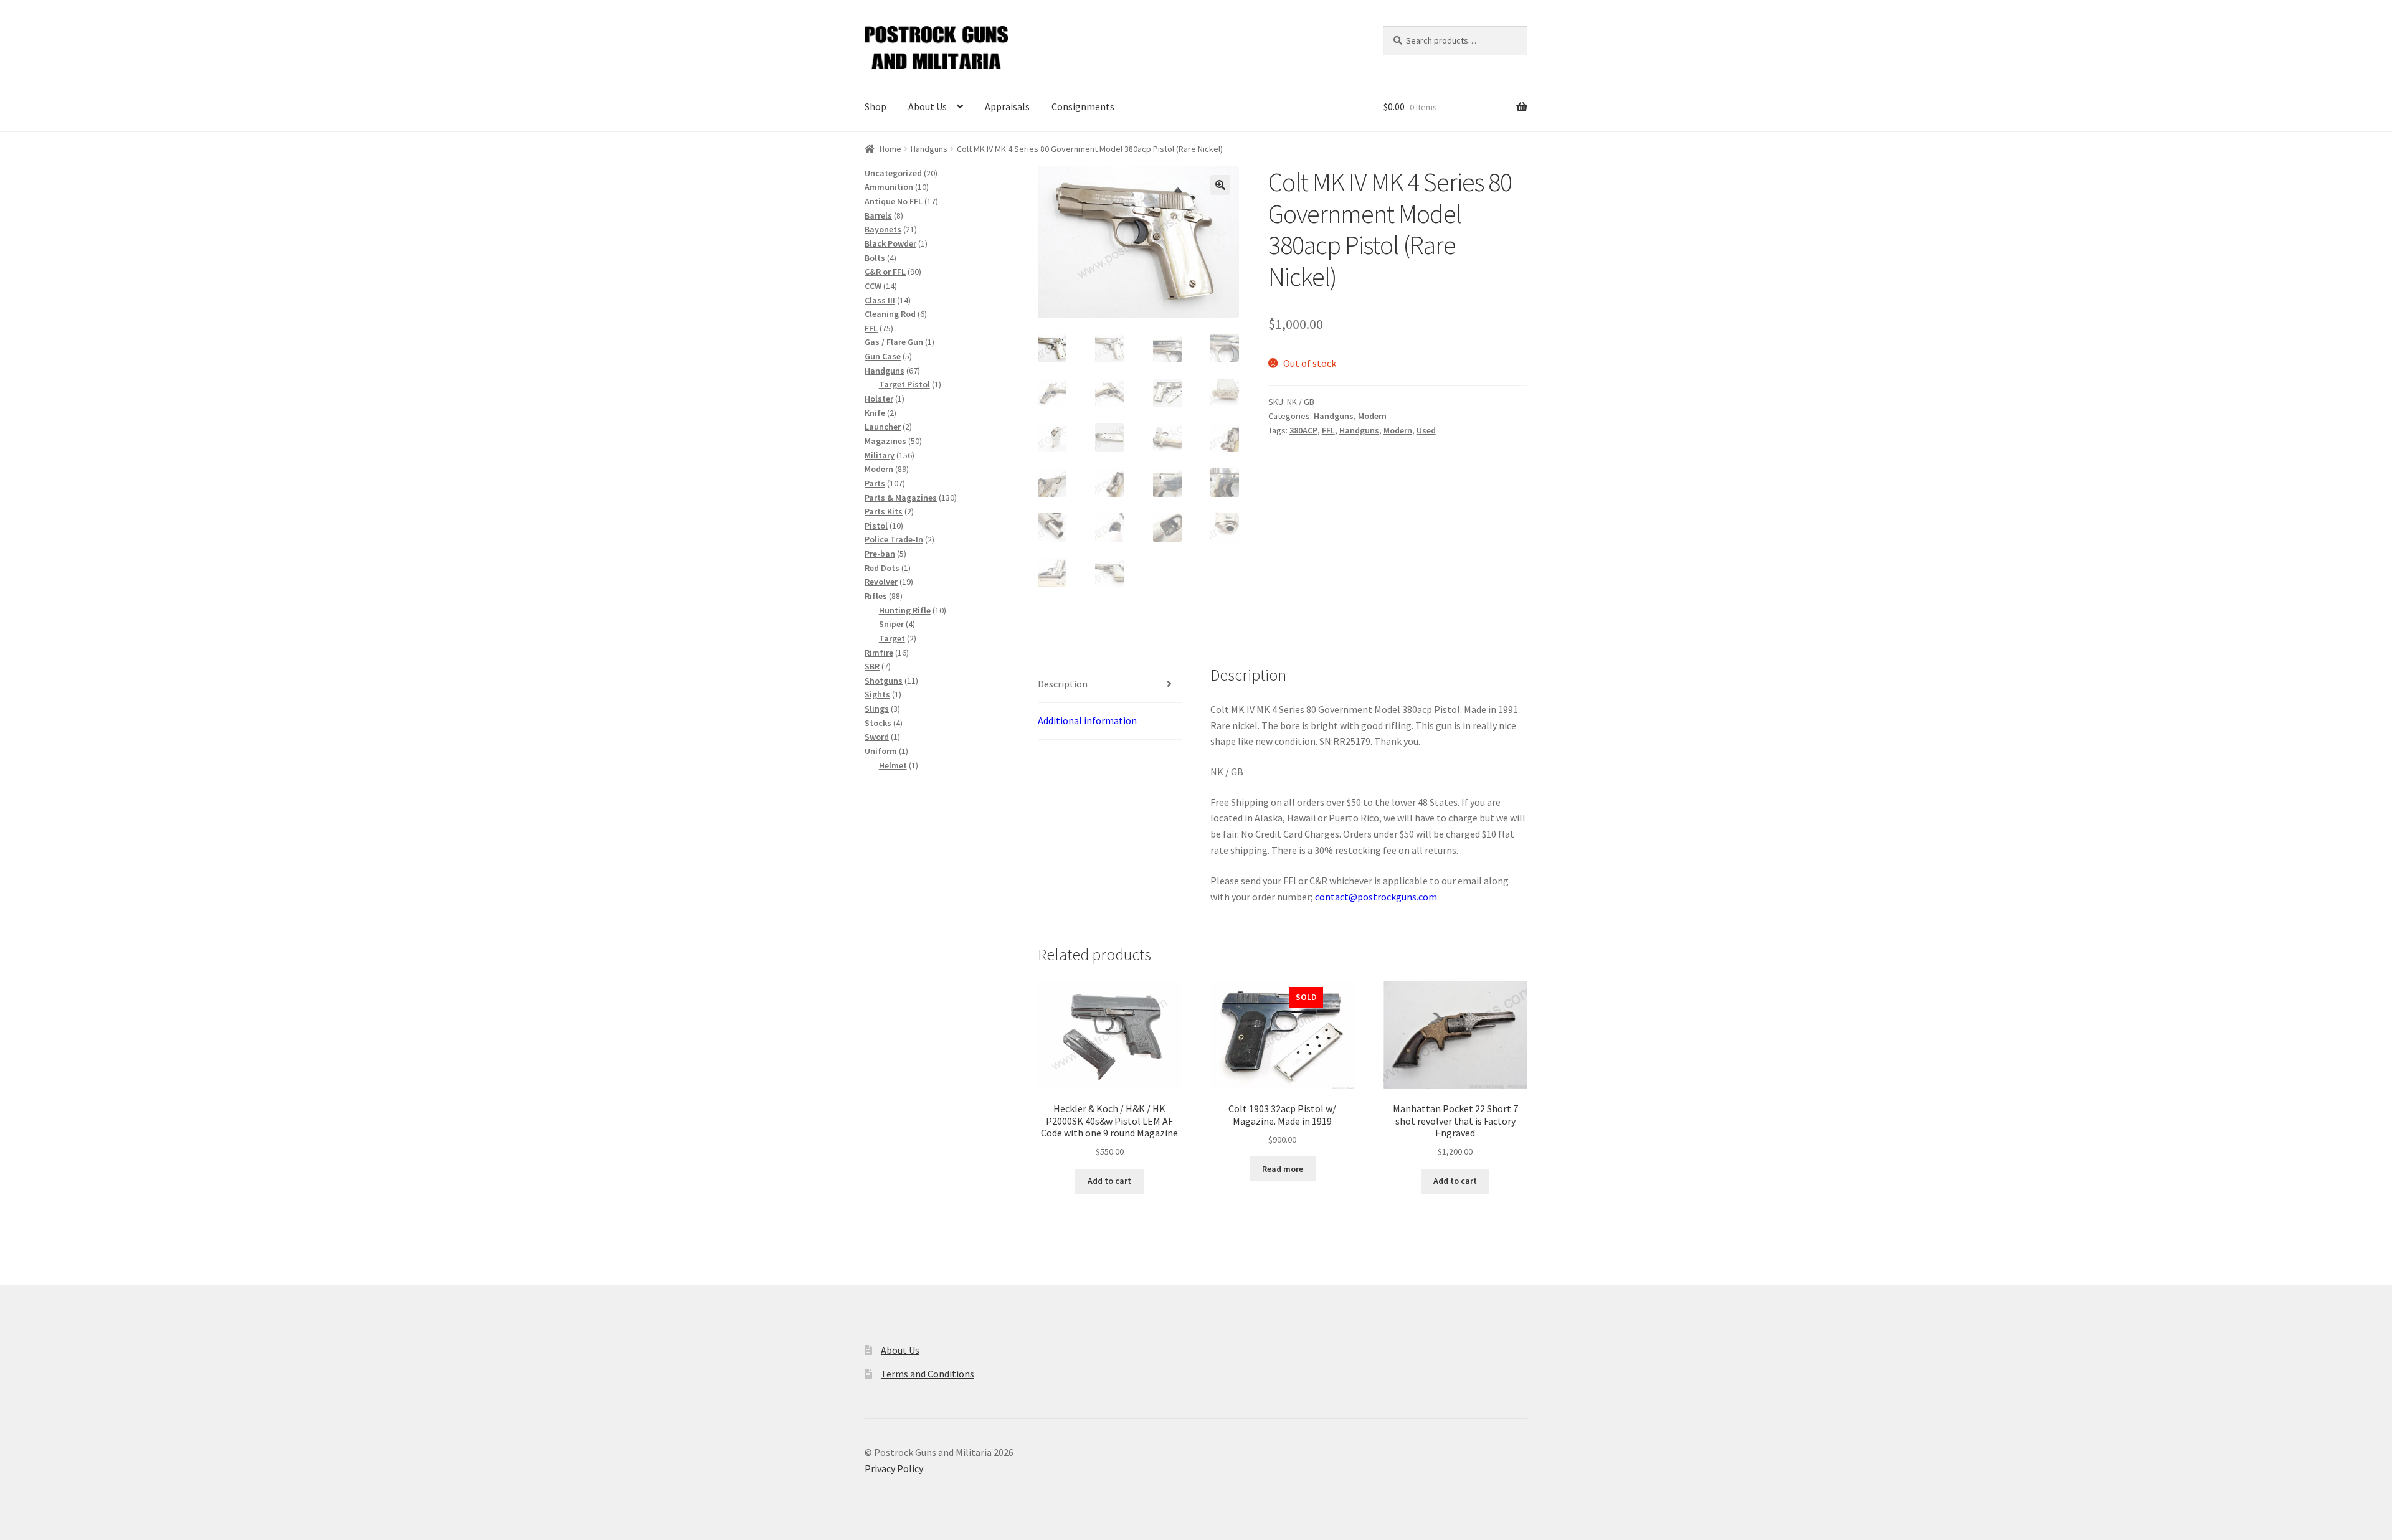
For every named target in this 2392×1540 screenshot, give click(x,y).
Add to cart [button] (1109, 1181)
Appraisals (1007, 106)
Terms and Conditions (928, 1374)
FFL (1328, 430)
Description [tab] (1063, 684)
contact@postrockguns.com (1376, 897)
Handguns (929, 149)
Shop (876, 106)
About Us (928, 106)
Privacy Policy (894, 1468)
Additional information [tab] (1087, 720)
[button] (1220, 185)
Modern (1372, 416)
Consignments (1083, 106)
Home (890, 149)
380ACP (1303, 430)
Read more (1283, 1169)
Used (1426, 430)
